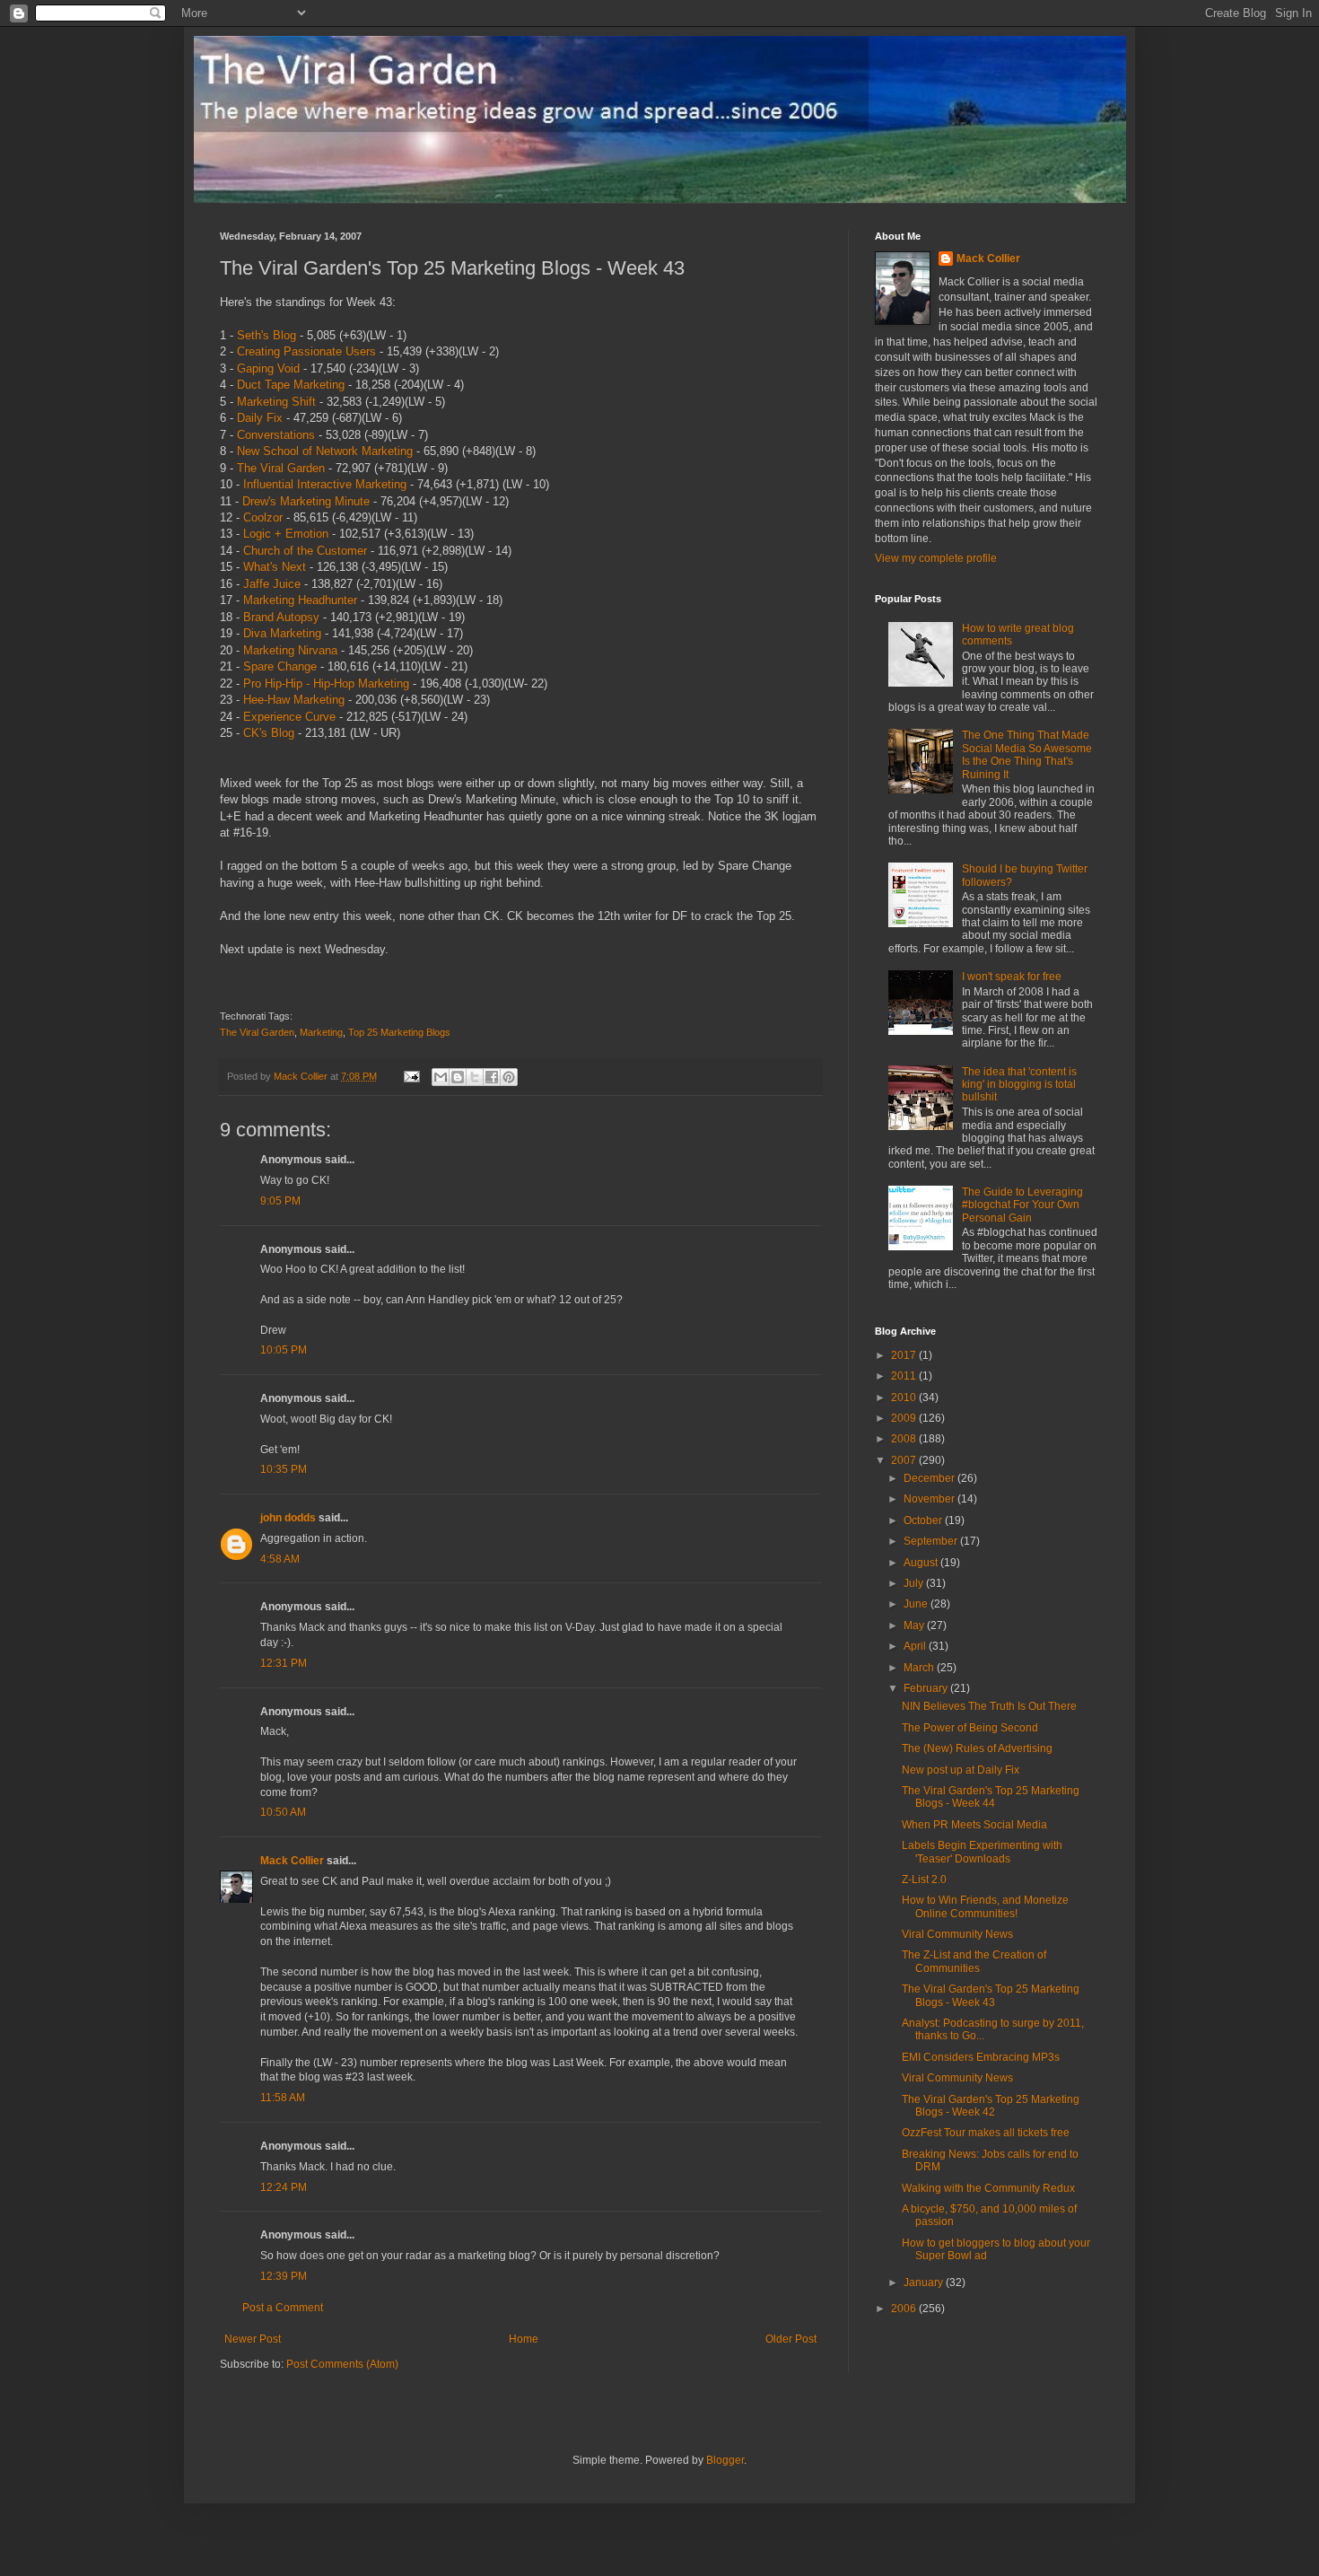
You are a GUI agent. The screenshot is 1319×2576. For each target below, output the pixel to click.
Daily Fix (260, 418)
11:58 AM (283, 2098)
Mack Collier (292, 1861)
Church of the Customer (305, 551)
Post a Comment (283, 2308)
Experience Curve (289, 717)
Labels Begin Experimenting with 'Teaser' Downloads (982, 1852)
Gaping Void (268, 368)
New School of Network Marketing (325, 451)
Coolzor (263, 517)
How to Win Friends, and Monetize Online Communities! (985, 1906)
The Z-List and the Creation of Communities (974, 1961)
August (922, 1563)
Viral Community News (957, 1934)
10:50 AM (283, 1812)
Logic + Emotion (286, 534)
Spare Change (280, 666)
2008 (905, 1439)
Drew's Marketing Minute (306, 501)
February (927, 1688)
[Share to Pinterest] (509, 1077)
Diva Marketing (282, 633)
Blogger (725, 2460)
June (917, 1604)
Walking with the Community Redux (988, 2188)
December (930, 1478)
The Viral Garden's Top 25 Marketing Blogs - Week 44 (991, 1797)
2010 (905, 1398)
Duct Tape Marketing (291, 385)
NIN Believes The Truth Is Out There (989, 1706)
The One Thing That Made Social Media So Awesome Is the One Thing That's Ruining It (1027, 754)
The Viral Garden (281, 468)
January (925, 2282)
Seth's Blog (266, 335)
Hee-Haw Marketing (294, 700)
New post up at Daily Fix (961, 1770)
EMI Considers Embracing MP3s (981, 2057)
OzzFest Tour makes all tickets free (986, 2133)
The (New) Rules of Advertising (977, 1748)
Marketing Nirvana (290, 650)
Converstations (276, 435)
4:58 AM (280, 1559)
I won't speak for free (1012, 977)
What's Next (275, 567)
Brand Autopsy (281, 617)
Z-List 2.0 (924, 1879)
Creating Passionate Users (306, 351)
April (916, 1646)
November (930, 1499)
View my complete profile (936, 558)
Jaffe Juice (272, 584)
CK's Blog (269, 733)
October (924, 1520)
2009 (905, 1418)
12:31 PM (284, 1663)
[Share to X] (475, 1077)
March (920, 1668)
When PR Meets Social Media (974, 1825)
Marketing (321, 1032)
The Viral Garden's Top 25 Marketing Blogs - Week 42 (991, 2106)
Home (524, 2339)
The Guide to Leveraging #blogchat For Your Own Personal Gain (1022, 1205)
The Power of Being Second (970, 1728)
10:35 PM (284, 1469)
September (932, 1541)
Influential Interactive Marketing (325, 484)
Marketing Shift (276, 402)
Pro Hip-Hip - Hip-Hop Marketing (326, 683)
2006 (905, 2309)
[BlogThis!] (458, 1077)
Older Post (791, 2339)
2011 (905, 1376)
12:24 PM (284, 2187)
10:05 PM (284, 1350)
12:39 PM (284, 2276)
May (915, 1625)
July (915, 1583)
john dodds (288, 1518)
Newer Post (253, 2339)
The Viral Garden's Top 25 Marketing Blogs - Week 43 (991, 1995)
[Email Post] (411, 1076)
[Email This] (441, 1077)
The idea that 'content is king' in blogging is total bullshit (1019, 1085)
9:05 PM (280, 1201)
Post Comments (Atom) (342, 2364)
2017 (905, 1355)
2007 (905, 1460)
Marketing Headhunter (300, 600)
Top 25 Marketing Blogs (399, 1032)
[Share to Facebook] (492, 1077)
